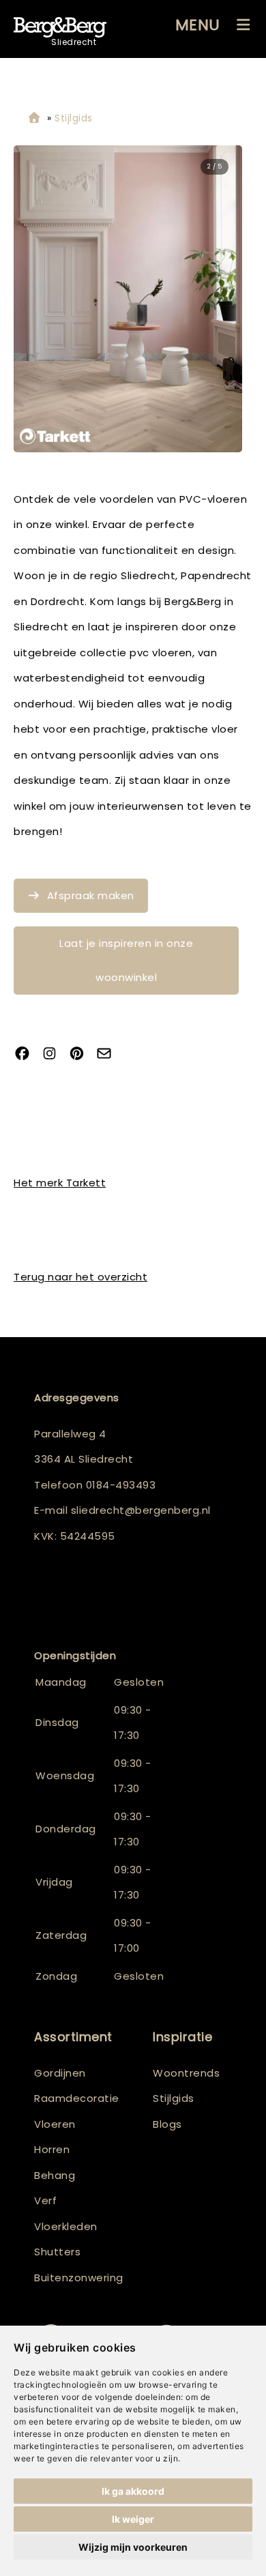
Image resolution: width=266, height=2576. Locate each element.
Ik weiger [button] (133, 2519)
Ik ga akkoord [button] (133, 2491)
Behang (55, 2175)
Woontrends (186, 2073)
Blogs (167, 2124)
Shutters (57, 2252)
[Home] (34, 118)
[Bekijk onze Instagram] (55, 1055)
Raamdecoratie (77, 2098)
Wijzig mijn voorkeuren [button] (133, 2547)
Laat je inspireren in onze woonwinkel (126, 960)
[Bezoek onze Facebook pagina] (27, 1055)
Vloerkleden (66, 2226)
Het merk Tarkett (60, 1183)
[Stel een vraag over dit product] (109, 1055)
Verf (45, 2200)
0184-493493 (121, 1485)
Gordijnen (60, 2073)
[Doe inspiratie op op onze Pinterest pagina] (82, 1055)
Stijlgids (174, 2098)
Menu (198, 25)
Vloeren (55, 2124)
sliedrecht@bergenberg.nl (141, 1510)
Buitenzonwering (79, 2278)
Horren (52, 2149)
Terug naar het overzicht (80, 1277)
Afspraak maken (91, 895)
